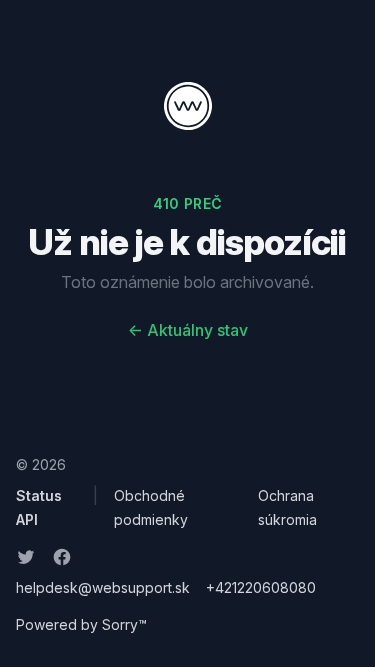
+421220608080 (261, 587)
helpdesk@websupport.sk (103, 587)
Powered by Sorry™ (81, 624)
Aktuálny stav (188, 330)
